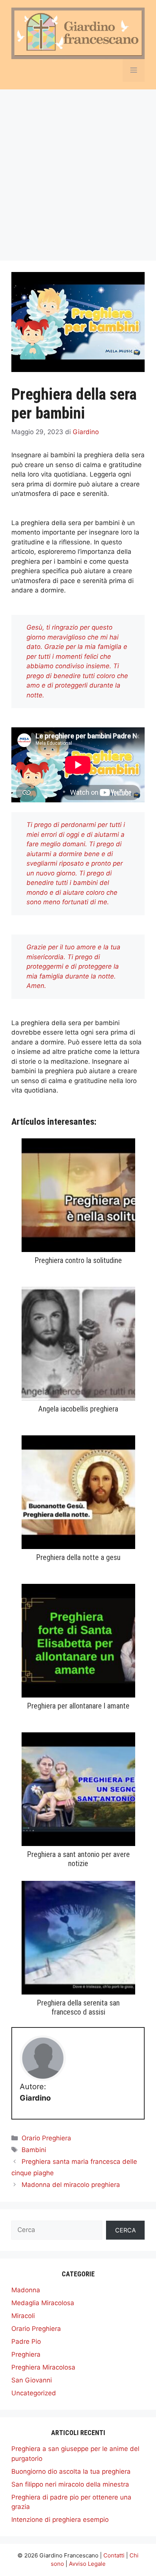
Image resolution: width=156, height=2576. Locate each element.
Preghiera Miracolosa (43, 2367)
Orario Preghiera (46, 2138)
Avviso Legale (87, 2564)
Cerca (126, 2230)
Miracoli (23, 2316)
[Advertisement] (78, 171)
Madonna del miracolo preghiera (71, 2185)
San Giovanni (32, 2380)
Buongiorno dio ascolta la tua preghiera (71, 2471)
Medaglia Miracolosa (43, 2303)
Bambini (34, 2150)
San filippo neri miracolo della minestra (70, 2484)
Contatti (114, 2555)
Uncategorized (34, 2393)
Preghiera (26, 2354)
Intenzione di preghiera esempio (60, 2520)
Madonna (26, 2290)
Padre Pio (26, 2342)
